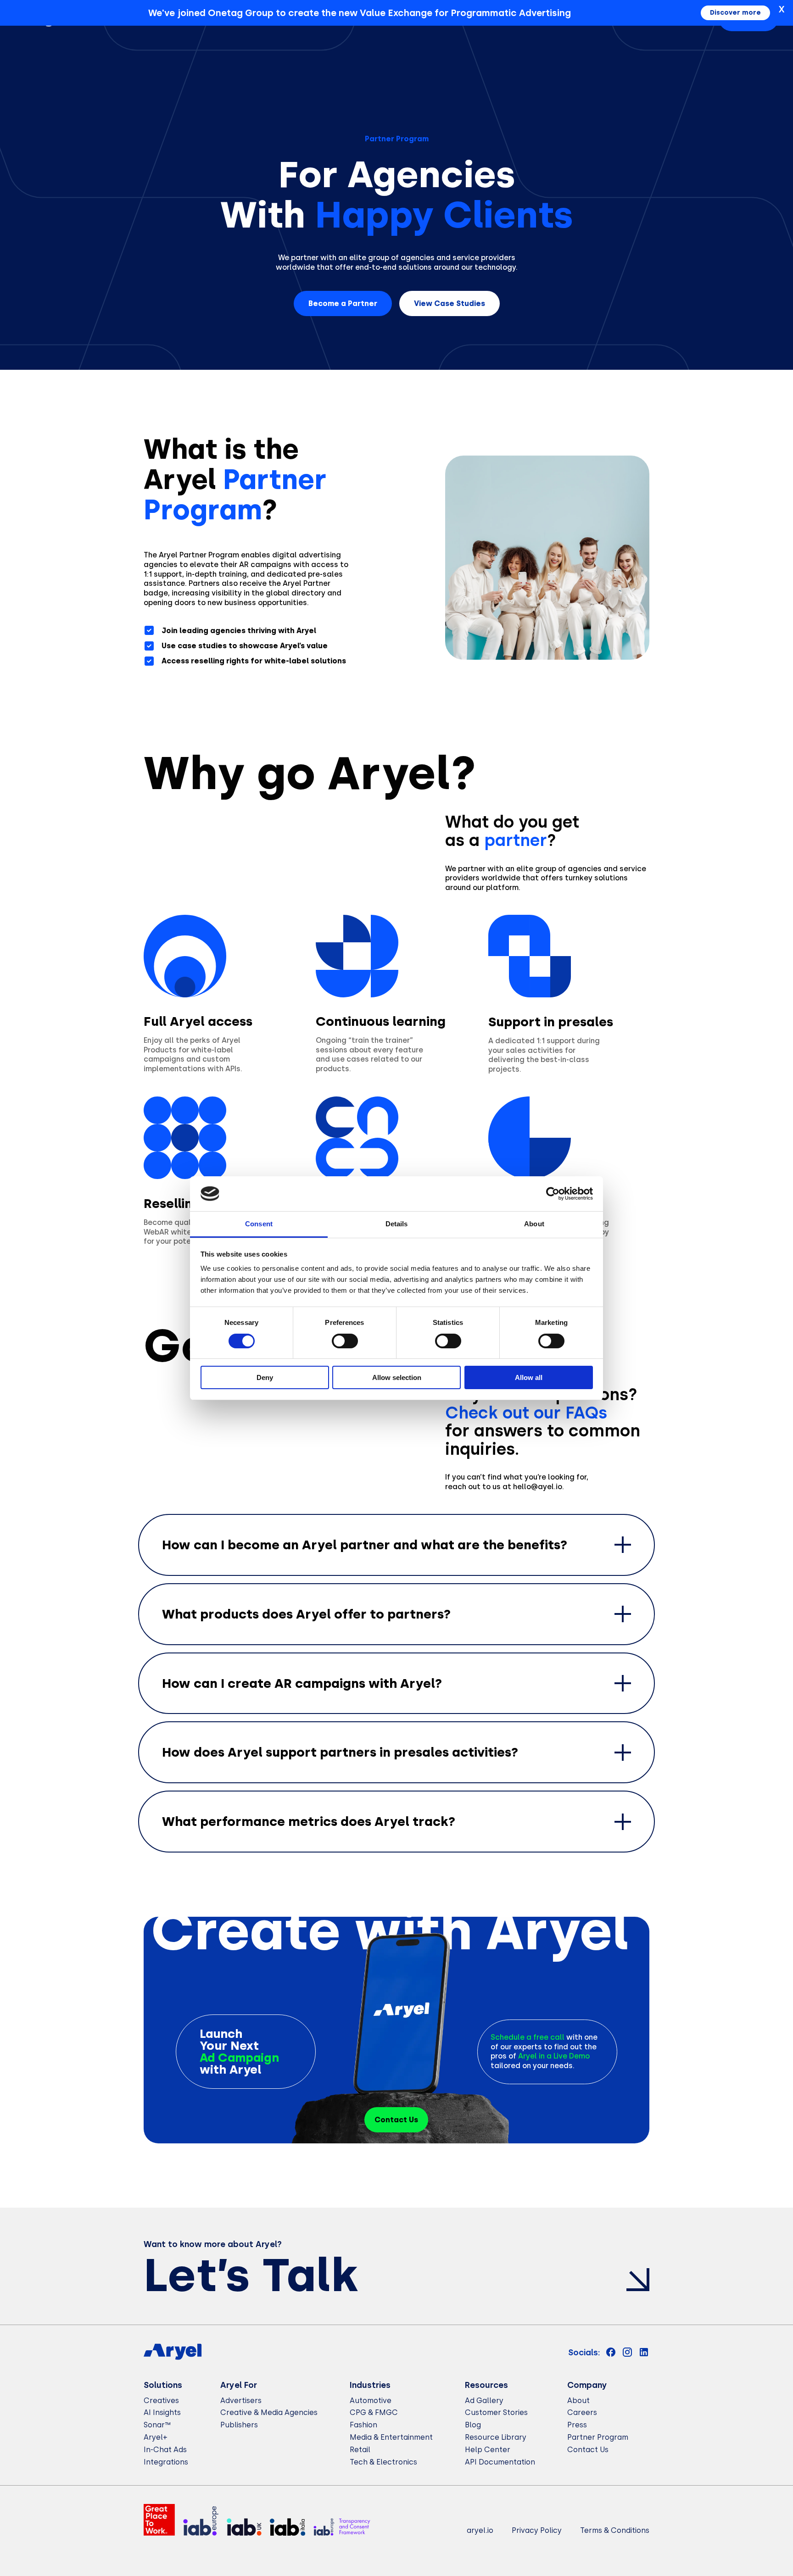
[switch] (345, 1341)
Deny (265, 1377)
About (578, 2401)
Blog (473, 2425)
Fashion (363, 2425)
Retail (360, 2450)
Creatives (161, 2401)
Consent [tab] (259, 1224)
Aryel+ (156, 2437)
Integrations (166, 2462)
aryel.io (480, 2530)
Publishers (239, 2425)
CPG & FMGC (374, 2412)
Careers (582, 2412)
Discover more (735, 13)
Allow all (529, 1377)
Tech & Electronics (383, 2462)
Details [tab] (397, 1224)
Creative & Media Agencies (269, 2412)
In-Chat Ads (165, 2450)
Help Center (488, 2450)
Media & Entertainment (391, 2437)
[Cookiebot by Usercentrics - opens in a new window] (553, 1194)
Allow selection (397, 1377)
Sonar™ (157, 2425)
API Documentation (500, 2462)
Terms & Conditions (615, 2530)
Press (577, 2425)
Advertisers (241, 2401)
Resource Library (496, 2437)
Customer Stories (496, 2412)
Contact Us (588, 2450)
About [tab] (534, 1224)
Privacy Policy (537, 2530)
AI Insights (162, 2412)
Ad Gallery (484, 2401)
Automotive (371, 2401)
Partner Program (598, 2437)
